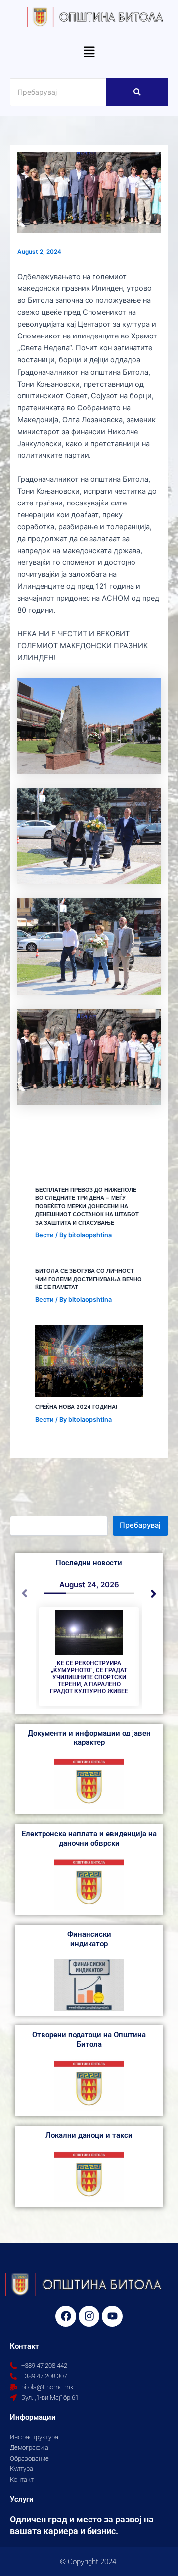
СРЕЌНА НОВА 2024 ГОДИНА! (76, 1407)
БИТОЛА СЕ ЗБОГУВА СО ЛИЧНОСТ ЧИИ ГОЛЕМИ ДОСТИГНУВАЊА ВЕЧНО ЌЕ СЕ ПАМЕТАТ (89, 1279)
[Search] (137, 92)
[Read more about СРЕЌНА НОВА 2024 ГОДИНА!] (89, 1361)
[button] (89, 53)
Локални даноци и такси (89, 2135)
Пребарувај (140, 1525)
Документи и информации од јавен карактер (89, 1738)
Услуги (22, 2499)
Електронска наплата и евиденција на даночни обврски (89, 1838)
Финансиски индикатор (89, 1939)
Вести (44, 1235)
